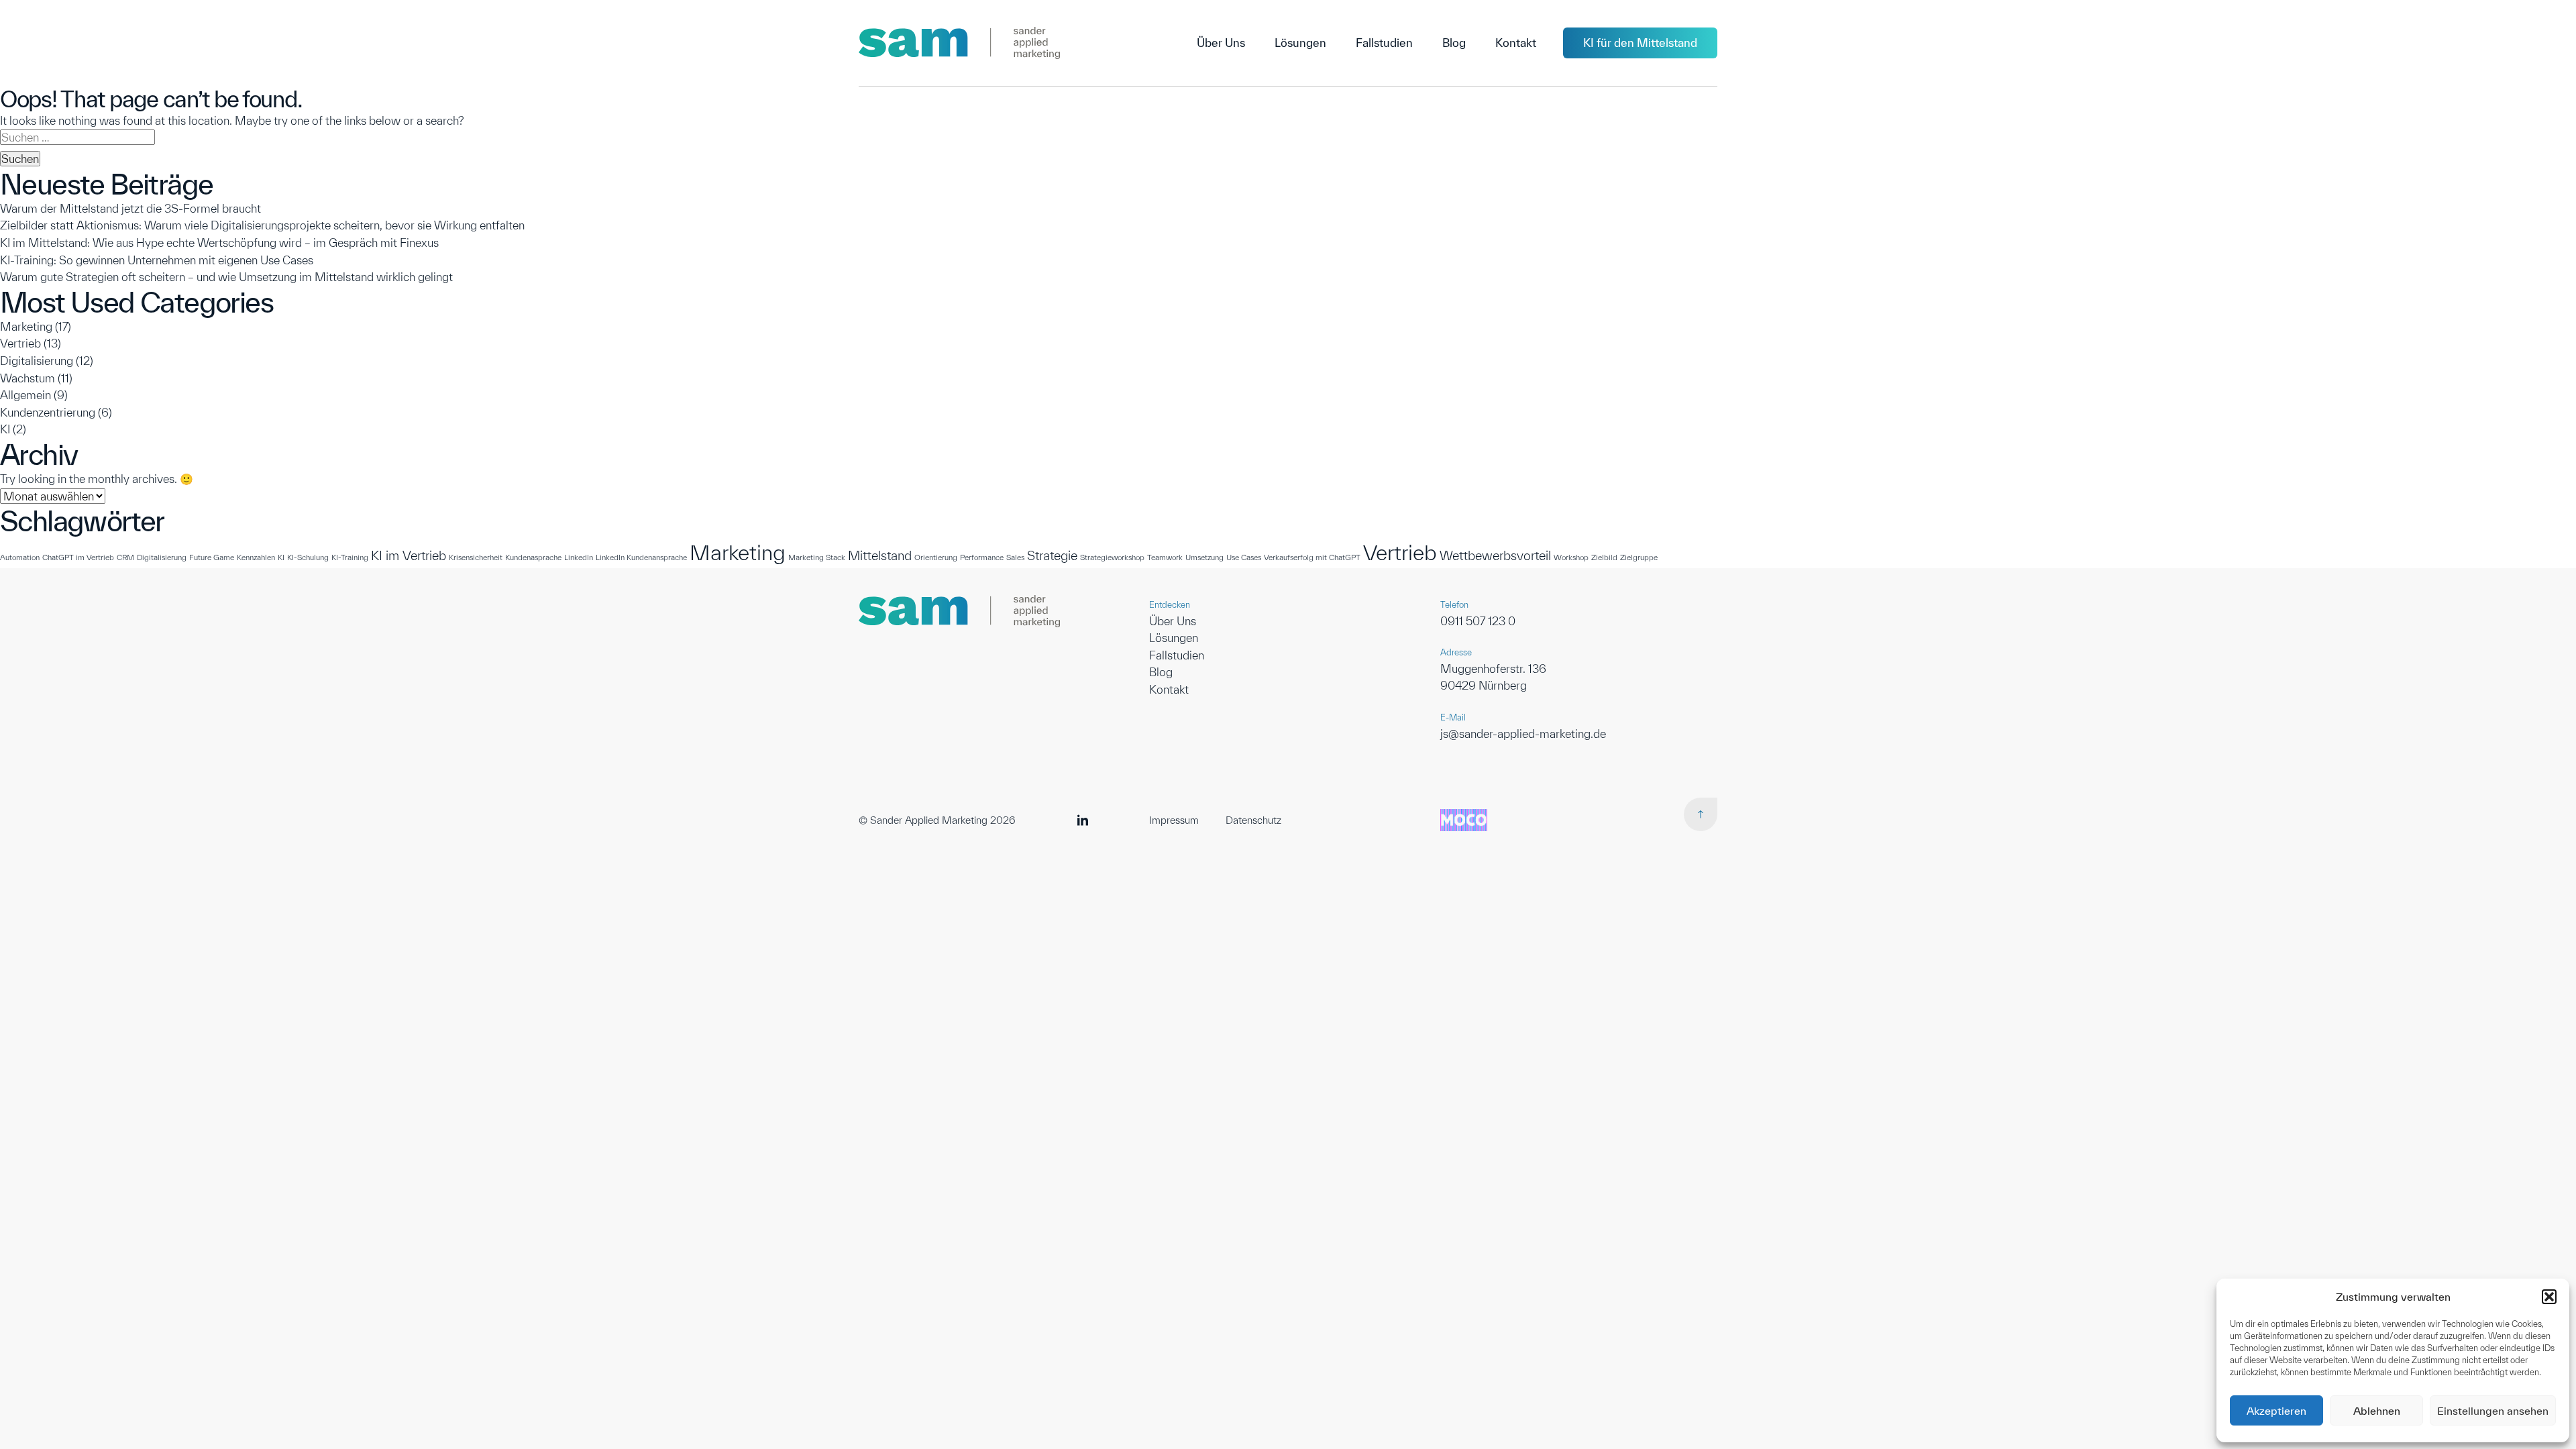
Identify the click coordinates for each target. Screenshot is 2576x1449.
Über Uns (1173, 621)
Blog (1161, 672)
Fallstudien (1177, 655)
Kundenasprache (533, 557)
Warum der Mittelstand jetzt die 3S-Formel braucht (130, 208)
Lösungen (1174, 638)
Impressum (1174, 820)
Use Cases (1244, 557)
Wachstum (28, 378)
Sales (1015, 557)
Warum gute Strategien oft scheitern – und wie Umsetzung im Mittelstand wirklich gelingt (226, 277)
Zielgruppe (1639, 557)
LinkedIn (579, 557)
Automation (20, 557)
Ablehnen (2377, 1411)
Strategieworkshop (1112, 557)
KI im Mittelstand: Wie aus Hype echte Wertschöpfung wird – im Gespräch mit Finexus (219, 243)
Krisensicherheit (476, 557)
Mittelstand (880, 555)
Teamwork (1165, 557)
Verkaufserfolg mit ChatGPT (1312, 557)
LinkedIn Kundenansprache (641, 557)
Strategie (1052, 555)
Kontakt (1169, 689)
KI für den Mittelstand (1640, 43)
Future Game (212, 557)
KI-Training (350, 557)
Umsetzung (1204, 557)
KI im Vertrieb (409, 555)
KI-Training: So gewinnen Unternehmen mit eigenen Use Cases (157, 260)
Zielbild (1604, 557)
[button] (2549, 1297)
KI (5, 429)
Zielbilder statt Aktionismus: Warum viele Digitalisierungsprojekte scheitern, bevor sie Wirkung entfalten (262, 225)
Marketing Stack (817, 557)
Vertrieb (20, 343)
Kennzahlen (256, 557)
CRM (125, 557)
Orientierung (936, 557)
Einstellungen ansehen (2493, 1411)
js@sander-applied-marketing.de (1523, 734)
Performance (982, 557)
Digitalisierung (37, 361)
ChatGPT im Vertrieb (78, 557)
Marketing (26, 326)
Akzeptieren (2276, 1411)
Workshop (1571, 557)
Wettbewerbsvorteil (1495, 555)
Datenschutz (1253, 820)
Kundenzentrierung (48, 412)
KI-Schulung (308, 557)
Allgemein (25, 395)
